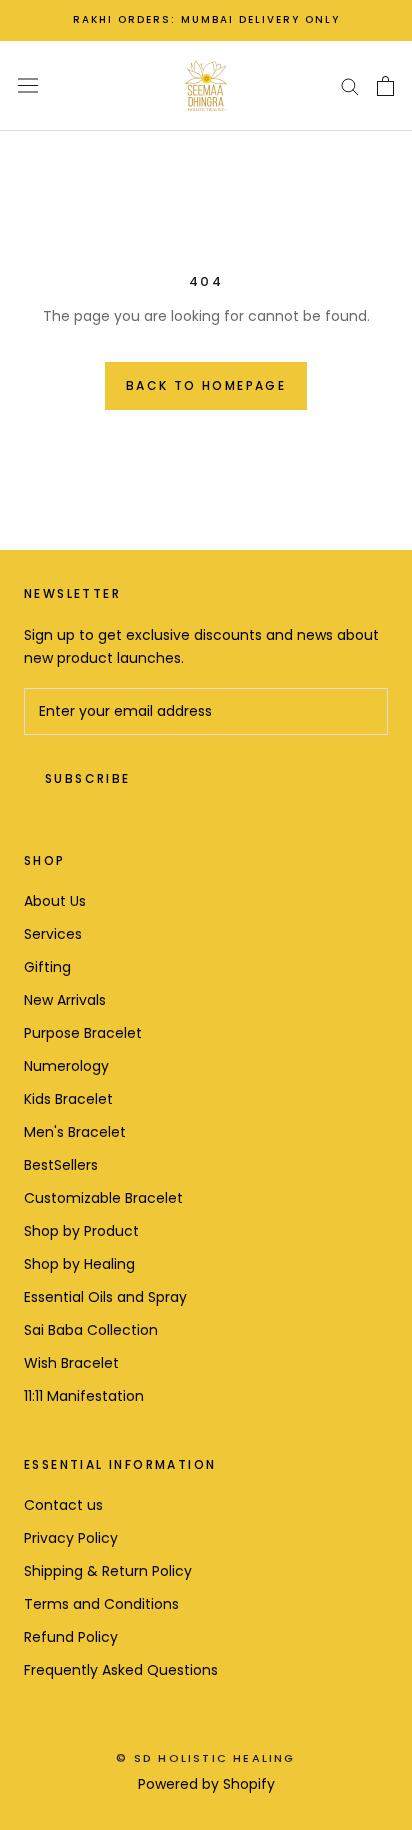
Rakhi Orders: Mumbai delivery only (206, 19)
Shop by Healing (79, 1264)
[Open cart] (385, 86)
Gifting (47, 967)
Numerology (66, 1066)
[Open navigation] (28, 86)
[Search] (350, 85)
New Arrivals (65, 1000)
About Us (55, 901)
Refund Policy (71, 1637)
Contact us (63, 1505)
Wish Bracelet (71, 1363)
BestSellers (61, 1165)
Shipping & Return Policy (108, 1571)
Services (53, 934)
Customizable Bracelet (103, 1198)
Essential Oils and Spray (105, 1297)
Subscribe (88, 778)
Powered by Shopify (206, 1784)
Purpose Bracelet (83, 1033)
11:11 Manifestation (84, 1396)
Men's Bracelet (75, 1132)
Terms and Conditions (101, 1604)
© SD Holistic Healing (205, 1758)
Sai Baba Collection (91, 1330)
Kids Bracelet (68, 1099)
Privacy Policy (71, 1538)
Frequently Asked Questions (121, 1670)
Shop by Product (81, 1231)
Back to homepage (206, 385)
